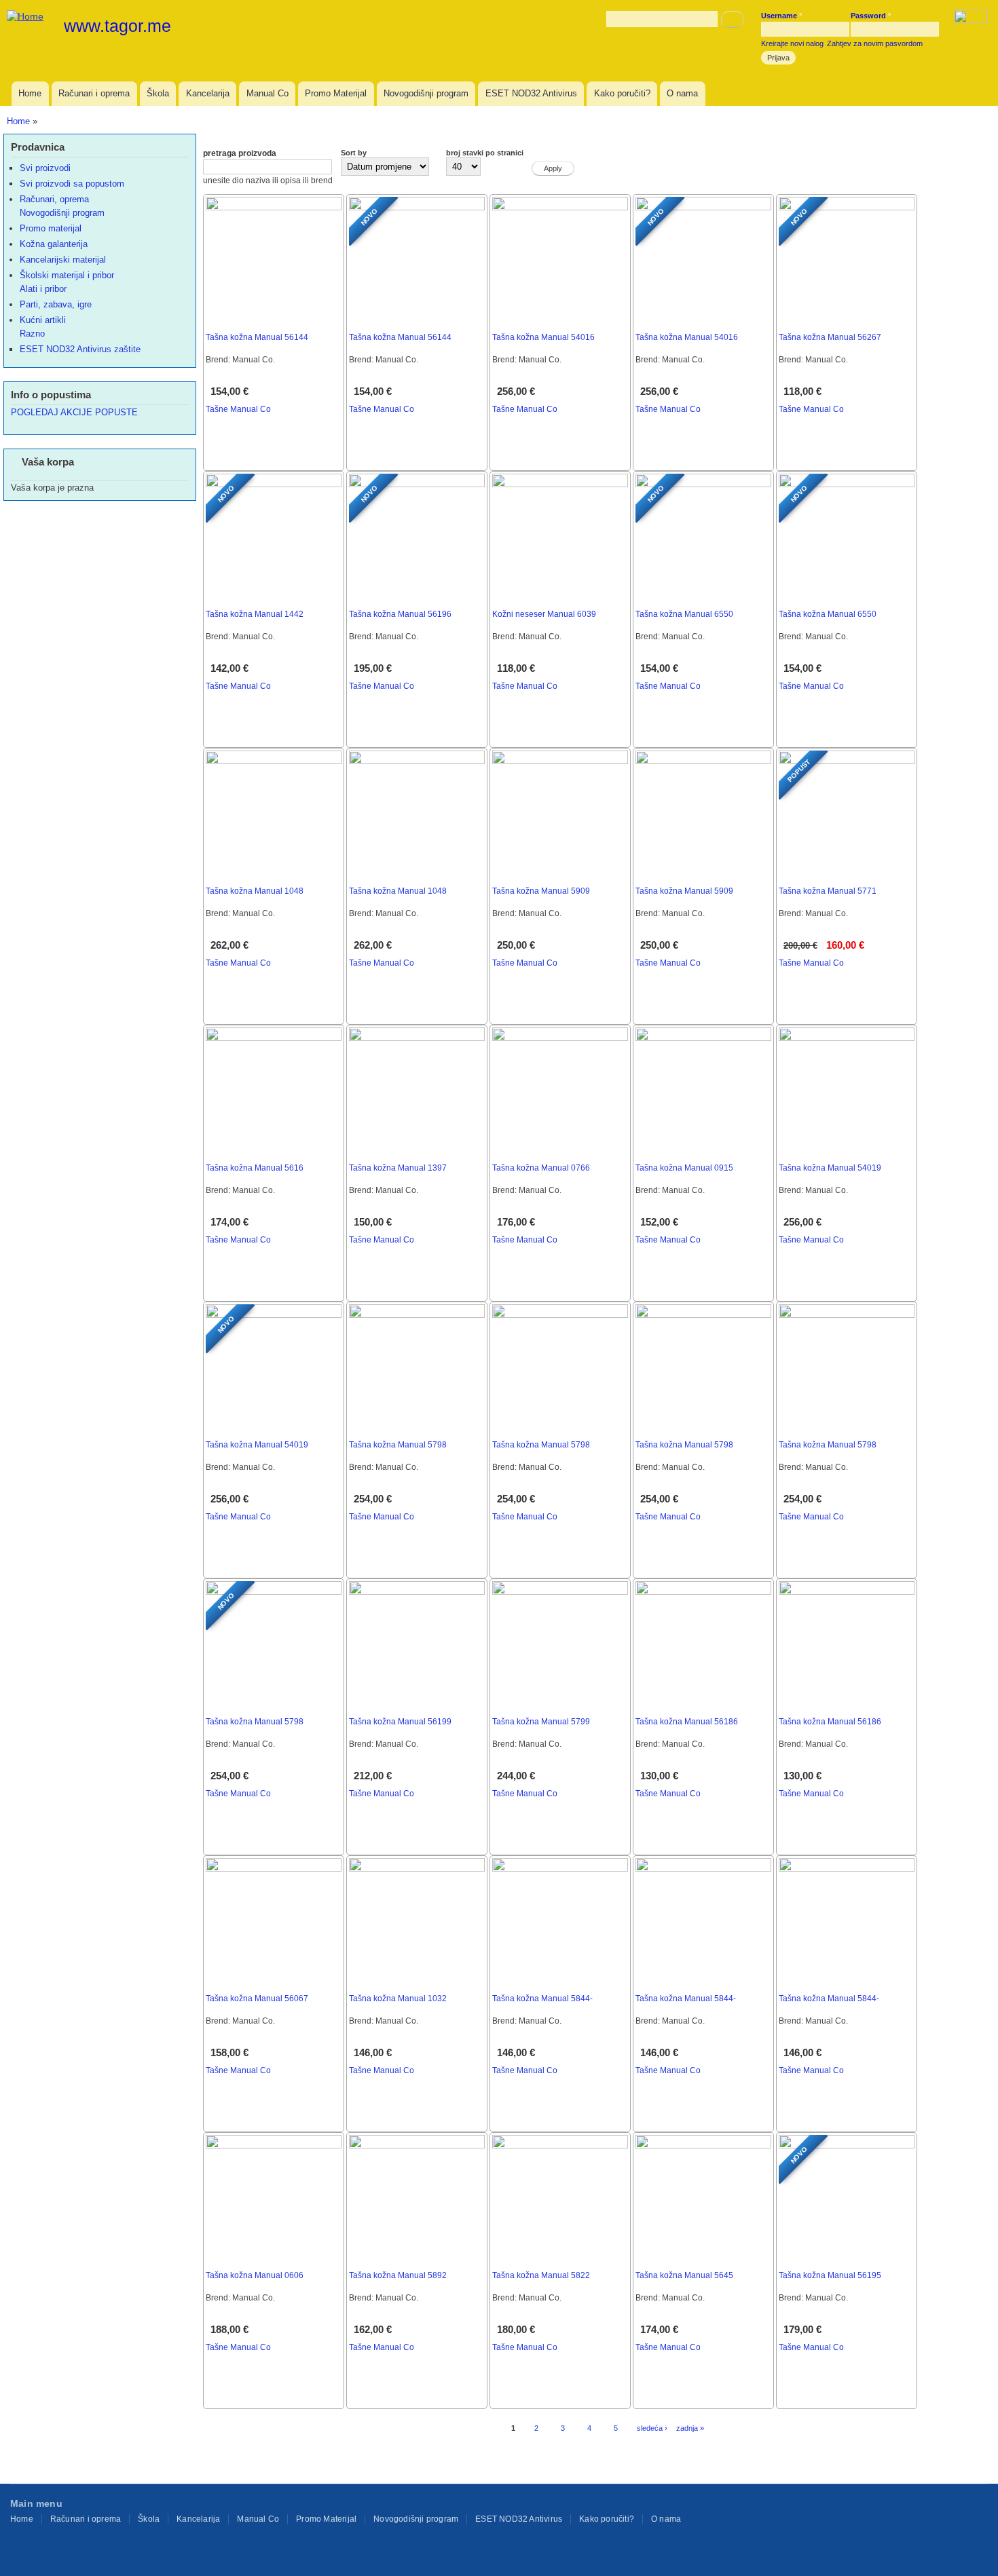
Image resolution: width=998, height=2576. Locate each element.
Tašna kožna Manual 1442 (255, 614)
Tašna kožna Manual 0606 (255, 2275)
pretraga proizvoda (240, 153)
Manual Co (267, 93)
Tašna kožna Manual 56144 (257, 337)
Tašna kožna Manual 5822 (541, 2275)
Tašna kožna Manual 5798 (398, 1445)
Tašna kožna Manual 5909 (541, 891)
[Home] (27, 16)
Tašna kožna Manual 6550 (684, 614)
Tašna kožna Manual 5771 (828, 891)
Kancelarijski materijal (63, 260)
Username (781, 16)
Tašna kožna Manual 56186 (687, 1722)
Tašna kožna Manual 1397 (398, 1168)
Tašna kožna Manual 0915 (684, 1168)
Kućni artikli (43, 320)
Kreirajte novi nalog (792, 43)
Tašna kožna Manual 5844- (542, 1999)
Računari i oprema (94, 93)
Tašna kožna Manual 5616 (255, 1168)
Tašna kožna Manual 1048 (255, 891)
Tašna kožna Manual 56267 (830, 337)
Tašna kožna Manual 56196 (400, 614)
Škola (158, 93)
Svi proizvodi (45, 168)
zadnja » (690, 2428)
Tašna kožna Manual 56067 (257, 1999)
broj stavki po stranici (485, 153)
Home (30, 93)
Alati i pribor (43, 289)
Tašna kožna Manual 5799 (541, 1722)
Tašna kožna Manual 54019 (830, 1168)
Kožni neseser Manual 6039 (544, 614)
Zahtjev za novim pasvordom (875, 43)
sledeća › (652, 2428)
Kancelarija (208, 93)
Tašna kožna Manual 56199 (400, 1722)
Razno (32, 334)
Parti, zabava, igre (56, 304)
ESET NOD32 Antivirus (531, 93)
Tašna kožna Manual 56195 (830, 2275)
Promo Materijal (336, 93)
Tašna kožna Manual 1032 (398, 1999)
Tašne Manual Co (238, 409)
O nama (682, 93)
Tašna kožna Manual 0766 (541, 1168)
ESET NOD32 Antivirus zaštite (80, 349)
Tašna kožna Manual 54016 (543, 337)
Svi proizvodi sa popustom (72, 184)
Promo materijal (51, 228)
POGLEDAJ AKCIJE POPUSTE (74, 412)
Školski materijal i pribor (67, 275)
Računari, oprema (54, 199)
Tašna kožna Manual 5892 (398, 2275)
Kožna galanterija (54, 244)
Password (871, 16)
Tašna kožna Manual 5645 (684, 2275)
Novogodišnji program (426, 93)
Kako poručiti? (622, 93)
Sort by (354, 153)
